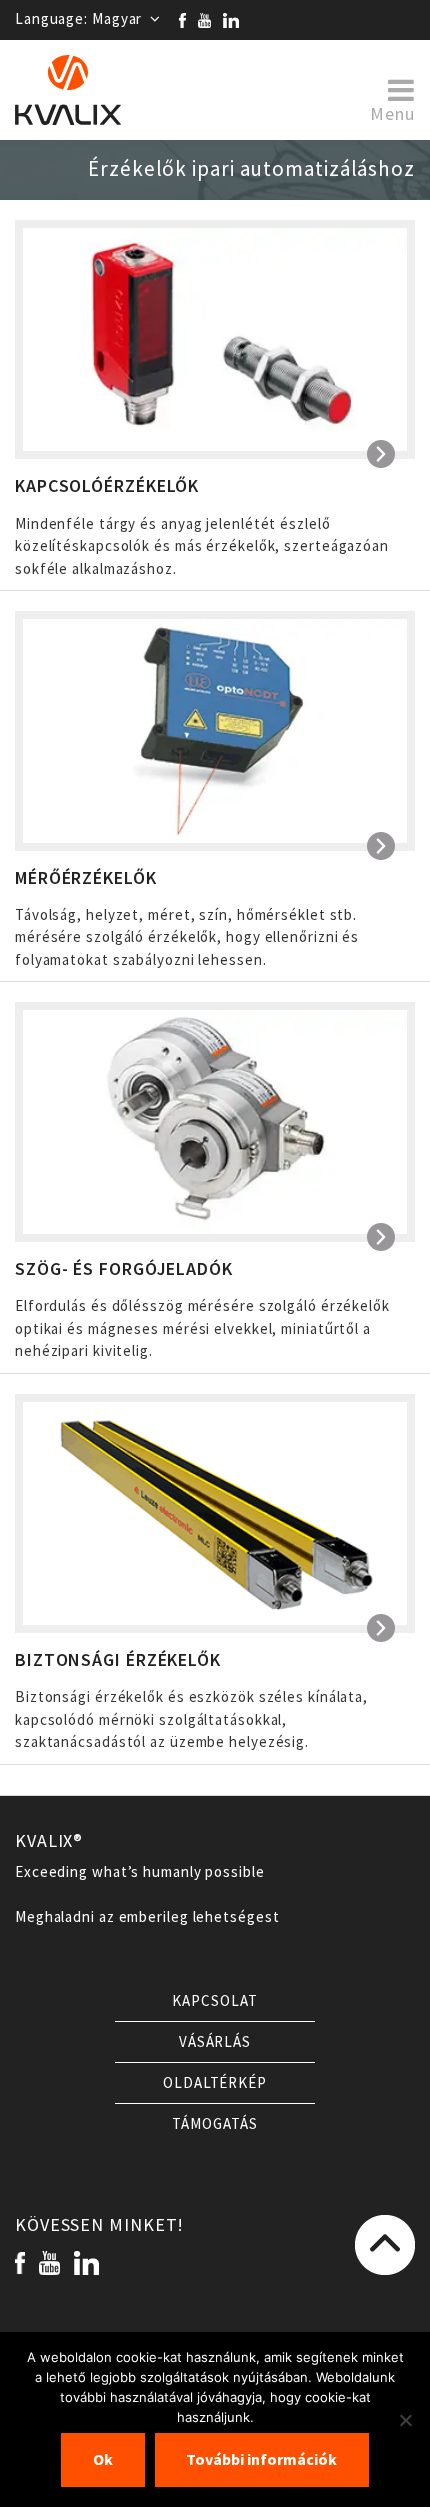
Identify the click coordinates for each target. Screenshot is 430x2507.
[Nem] (405, 2420)
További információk (261, 2459)
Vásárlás (215, 2042)
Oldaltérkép (215, 2083)
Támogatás (214, 2124)
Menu (392, 112)
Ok (103, 2459)
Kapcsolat (214, 2001)
